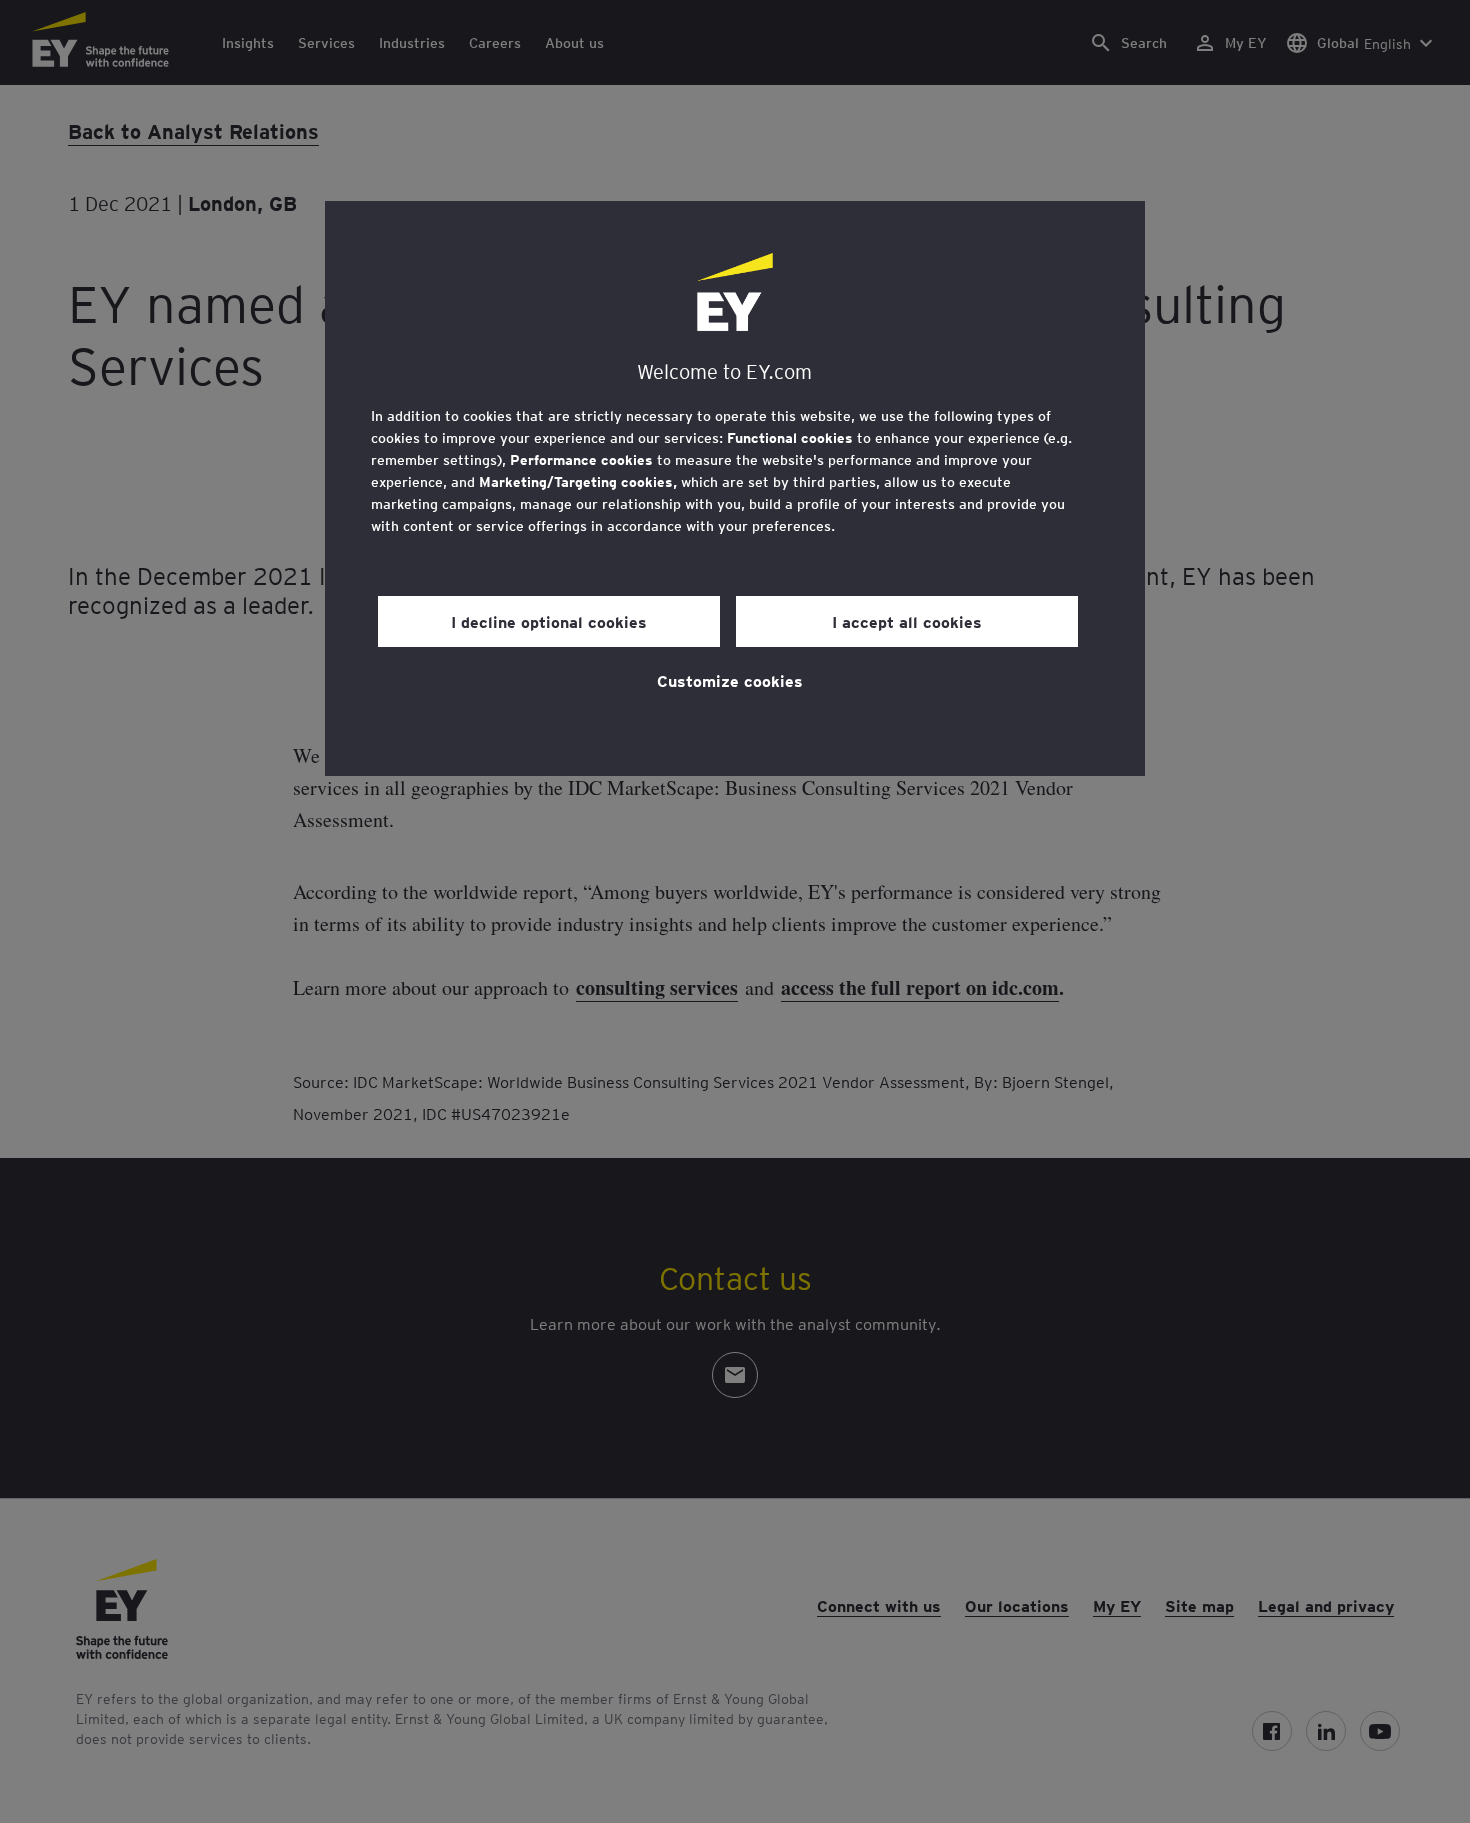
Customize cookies (730, 680)
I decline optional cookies (549, 621)
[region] (735, 488)
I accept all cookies (907, 621)
